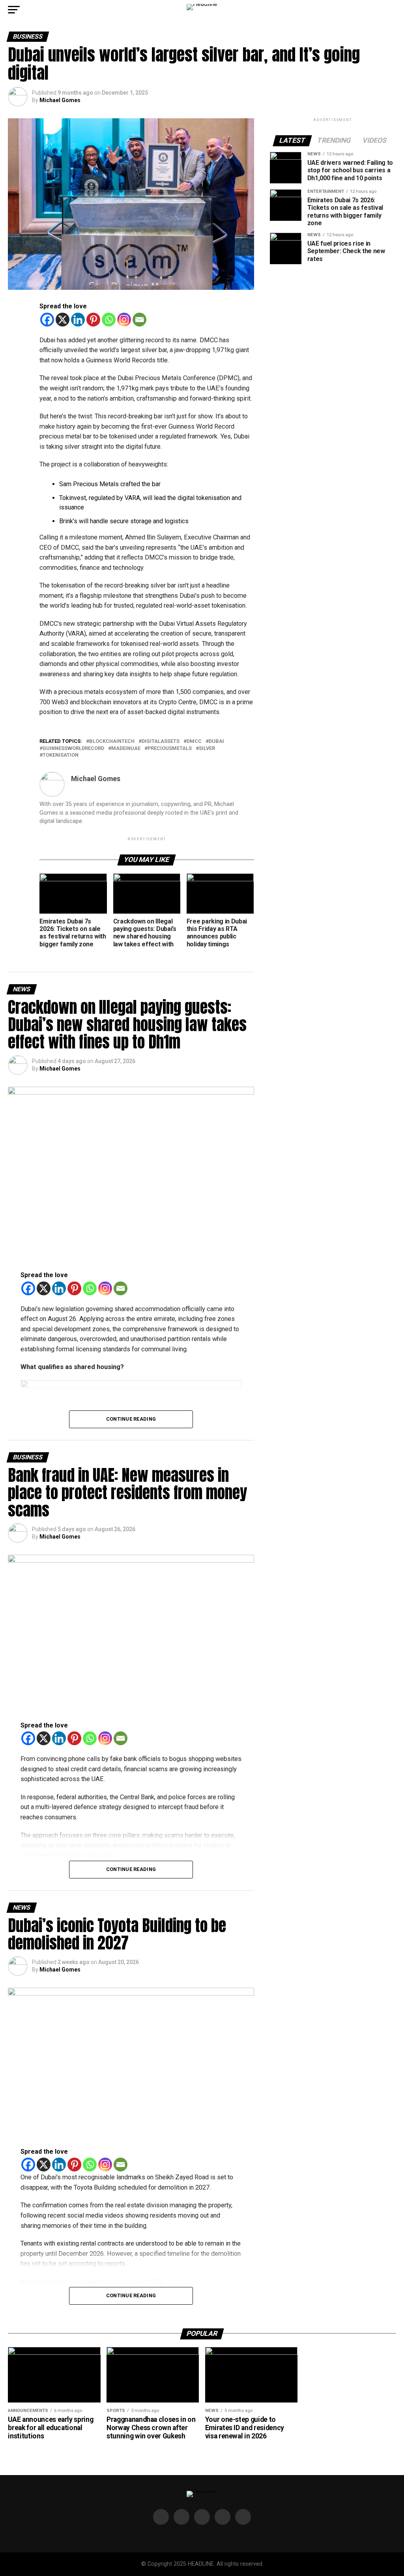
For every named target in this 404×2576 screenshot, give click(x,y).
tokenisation (61, 755)
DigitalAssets (161, 741)
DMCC (194, 741)
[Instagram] (124, 320)
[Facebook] (47, 320)
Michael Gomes (60, 100)
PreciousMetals (170, 749)
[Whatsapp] (109, 320)
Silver (207, 749)
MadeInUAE (126, 749)
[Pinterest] (93, 320)
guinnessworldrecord (73, 749)
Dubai (216, 741)
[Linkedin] (78, 320)
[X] (63, 320)
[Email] (139, 320)
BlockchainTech (112, 741)
